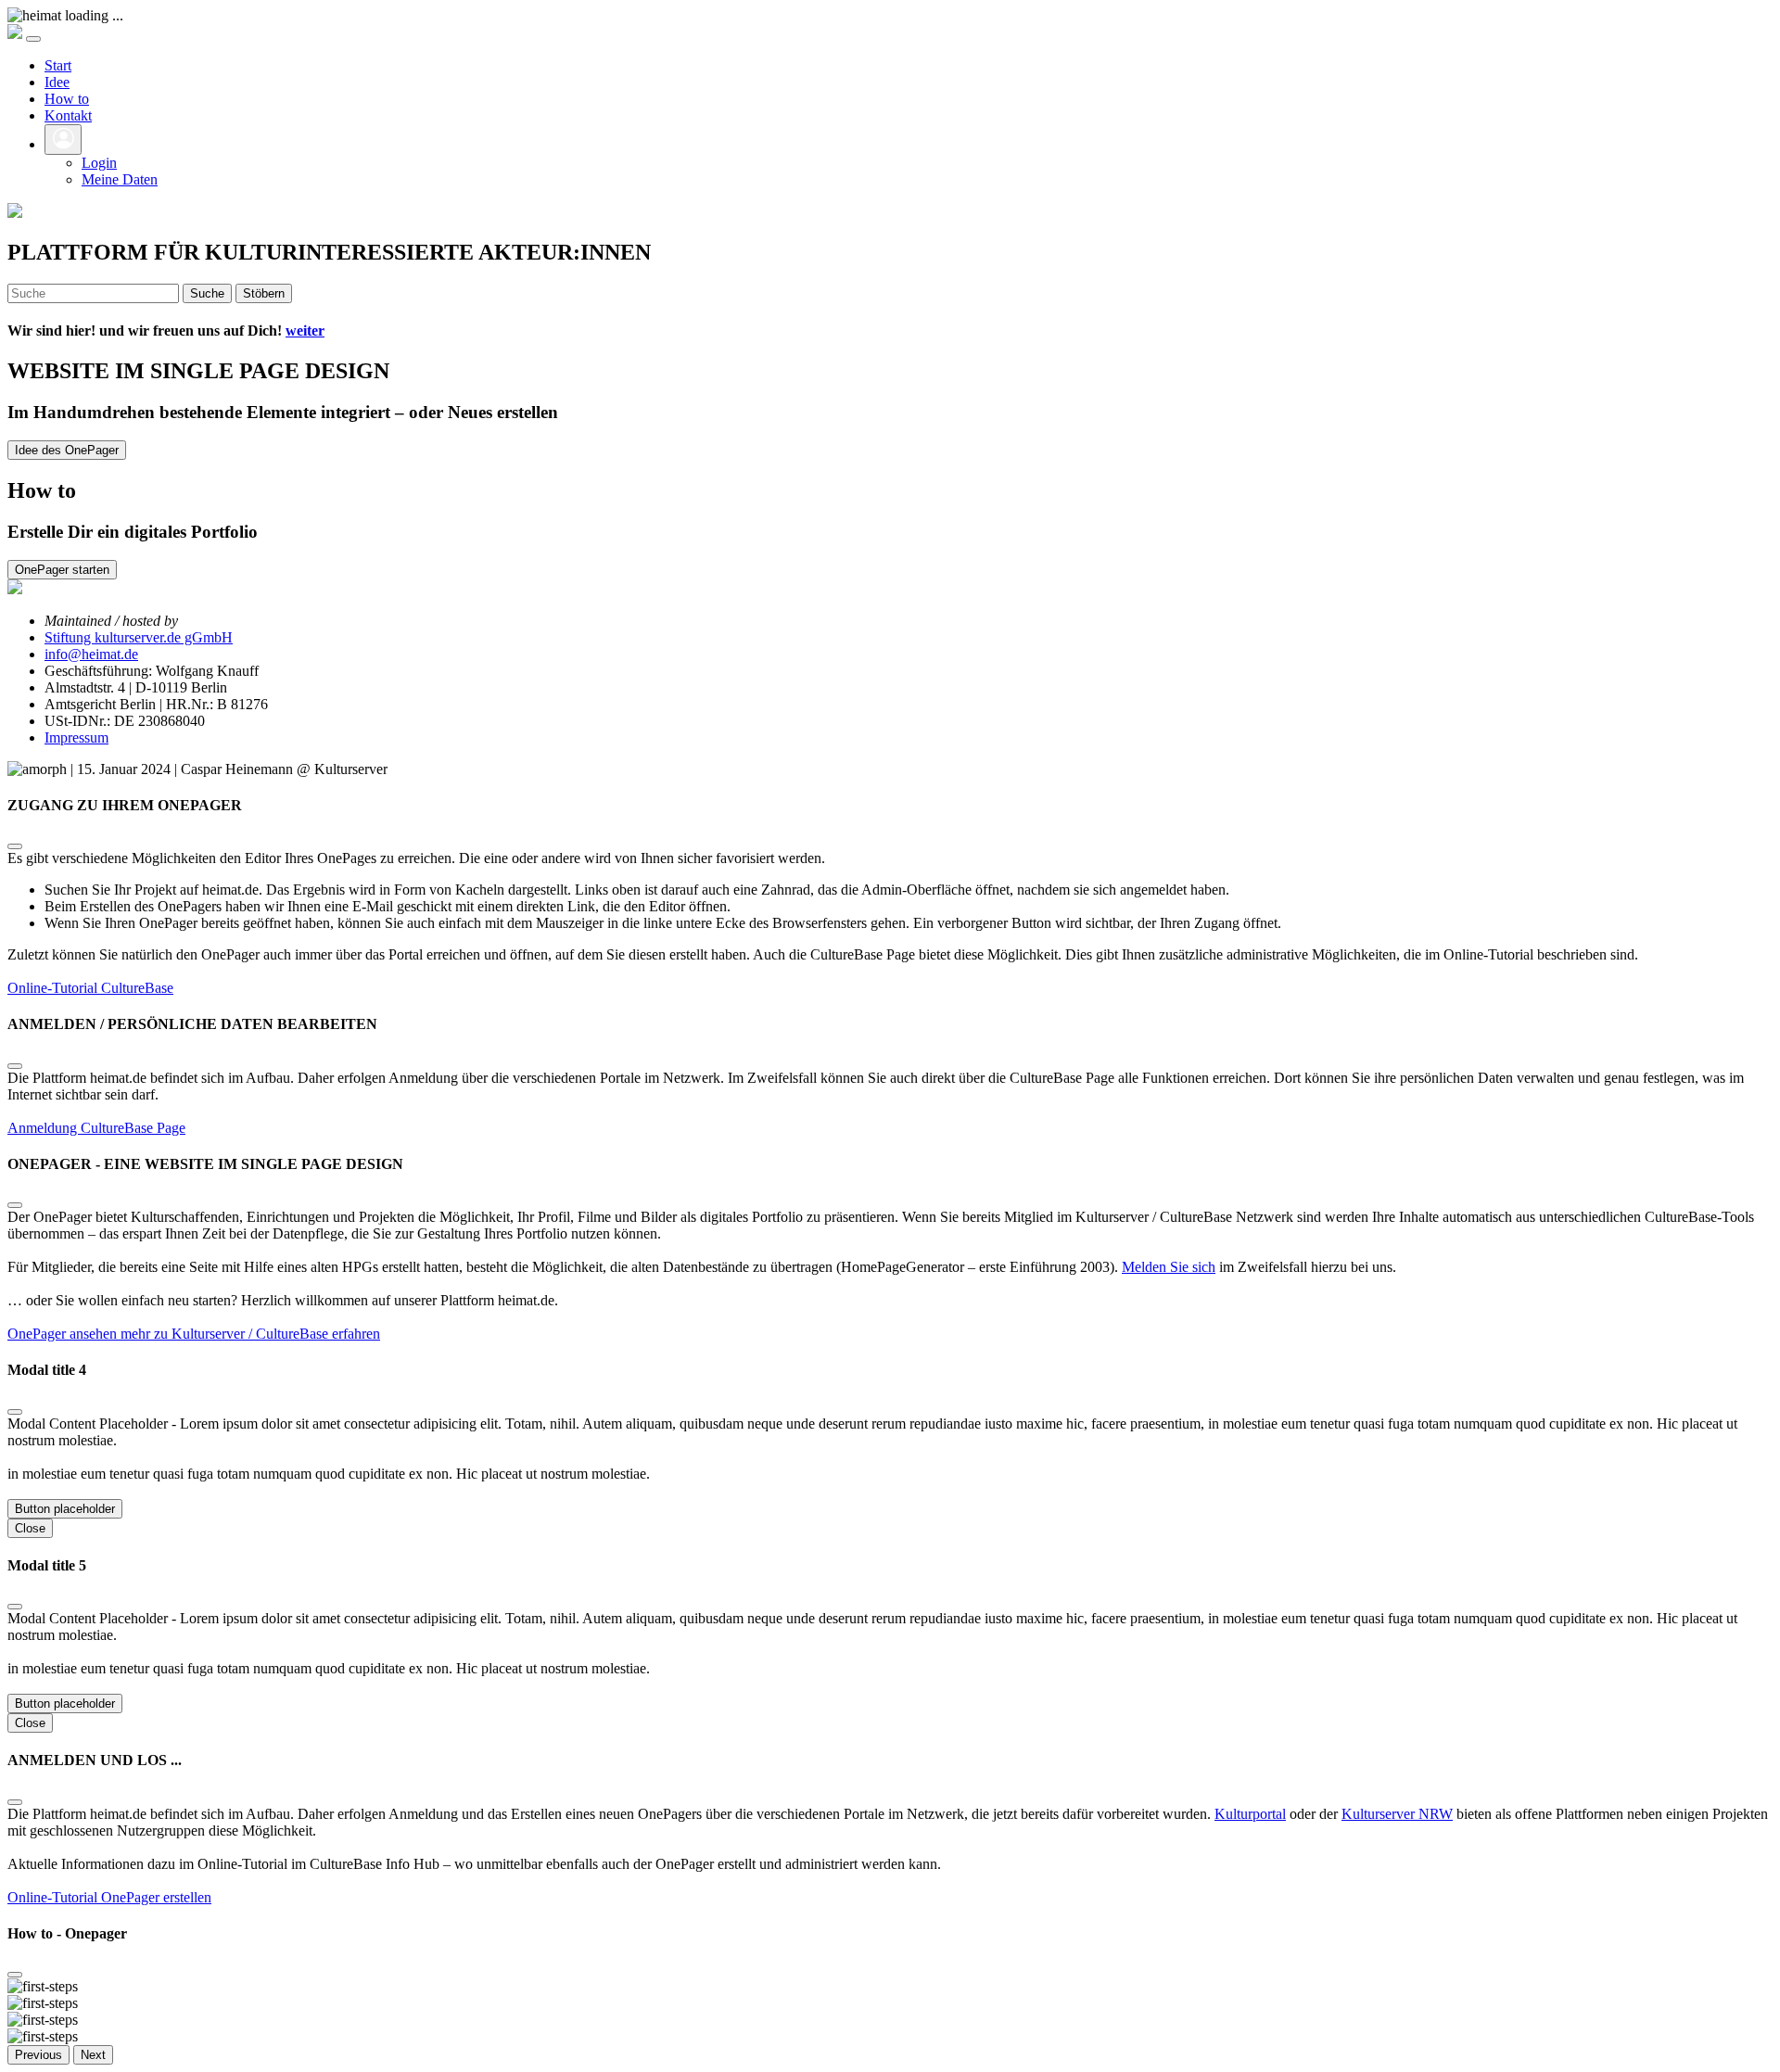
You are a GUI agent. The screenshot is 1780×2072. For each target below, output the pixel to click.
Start (58, 65)
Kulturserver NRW (1397, 1814)
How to (67, 99)
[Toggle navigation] (33, 39)
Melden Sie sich (1169, 1267)
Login (99, 163)
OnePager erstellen (156, 1897)
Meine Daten (120, 179)
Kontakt (68, 115)
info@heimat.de (91, 654)
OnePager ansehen (64, 1334)
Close (30, 1528)
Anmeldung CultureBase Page (96, 1128)
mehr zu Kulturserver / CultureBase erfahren (250, 1334)
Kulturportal (1250, 1814)
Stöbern (264, 293)
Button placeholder (65, 1509)
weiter (305, 331)
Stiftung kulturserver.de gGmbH (139, 637)
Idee (57, 82)
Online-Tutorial (54, 988)
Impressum (76, 737)
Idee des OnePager (67, 450)
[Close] (15, 846)
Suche (207, 293)
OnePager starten (62, 570)
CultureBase (137, 988)
